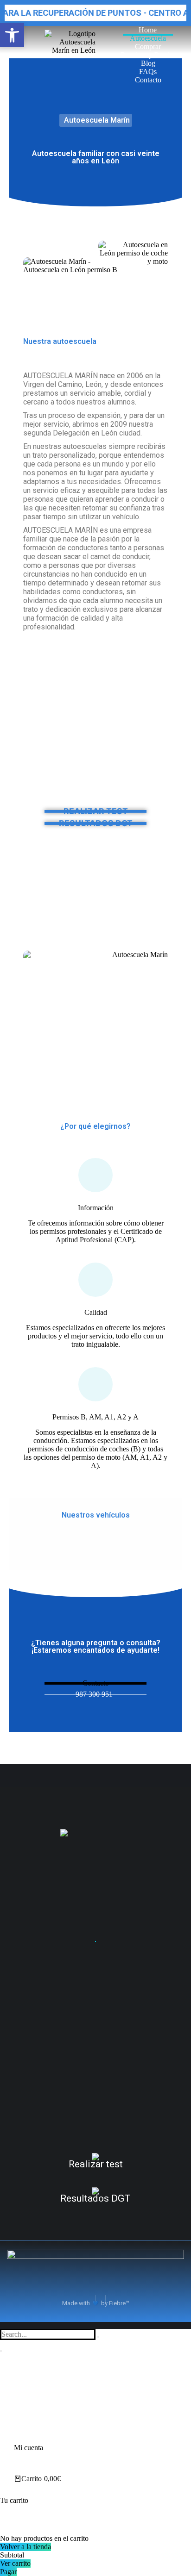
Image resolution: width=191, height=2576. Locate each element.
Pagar (8, 2572)
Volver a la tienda (25, 2547)
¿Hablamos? (95, 1941)
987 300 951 (94, 1694)
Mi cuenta (29, 2448)
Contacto (96, 1683)
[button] (12, 35)
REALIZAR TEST (96, 811)
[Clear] (98, 2337)
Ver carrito (15, 2563)
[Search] (1, 2351)
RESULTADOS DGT (96, 823)
